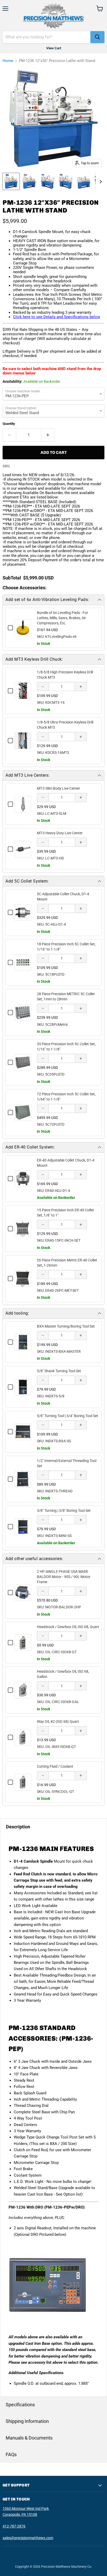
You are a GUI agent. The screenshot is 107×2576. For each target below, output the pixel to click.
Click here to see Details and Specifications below (56, 317)
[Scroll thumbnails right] (100, 182)
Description (18, 1827)
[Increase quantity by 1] (48, 435)
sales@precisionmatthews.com (28, 2538)
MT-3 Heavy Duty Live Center (60, 833)
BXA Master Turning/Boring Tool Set (66, 1326)
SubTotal (12, 578)
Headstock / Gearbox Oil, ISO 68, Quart (68, 1627)
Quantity (9, 424)
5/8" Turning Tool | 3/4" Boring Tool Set (68, 1416)
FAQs (11, 2454)
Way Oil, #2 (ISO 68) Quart (58, 1721)
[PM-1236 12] (11, 181)
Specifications (20, 2405)
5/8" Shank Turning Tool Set (59, 1371)
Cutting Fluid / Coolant (55, 1766)
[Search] (97, 37)
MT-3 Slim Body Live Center (58, 788)
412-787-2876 (14, 2526)
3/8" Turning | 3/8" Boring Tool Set (64, 1511)
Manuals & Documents (29, 2438)
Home (8, 61)
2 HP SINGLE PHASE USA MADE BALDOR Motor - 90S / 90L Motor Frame (64, 1577)
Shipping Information (27, 2421)
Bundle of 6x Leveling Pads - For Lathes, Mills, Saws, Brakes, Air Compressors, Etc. (62, 618)
